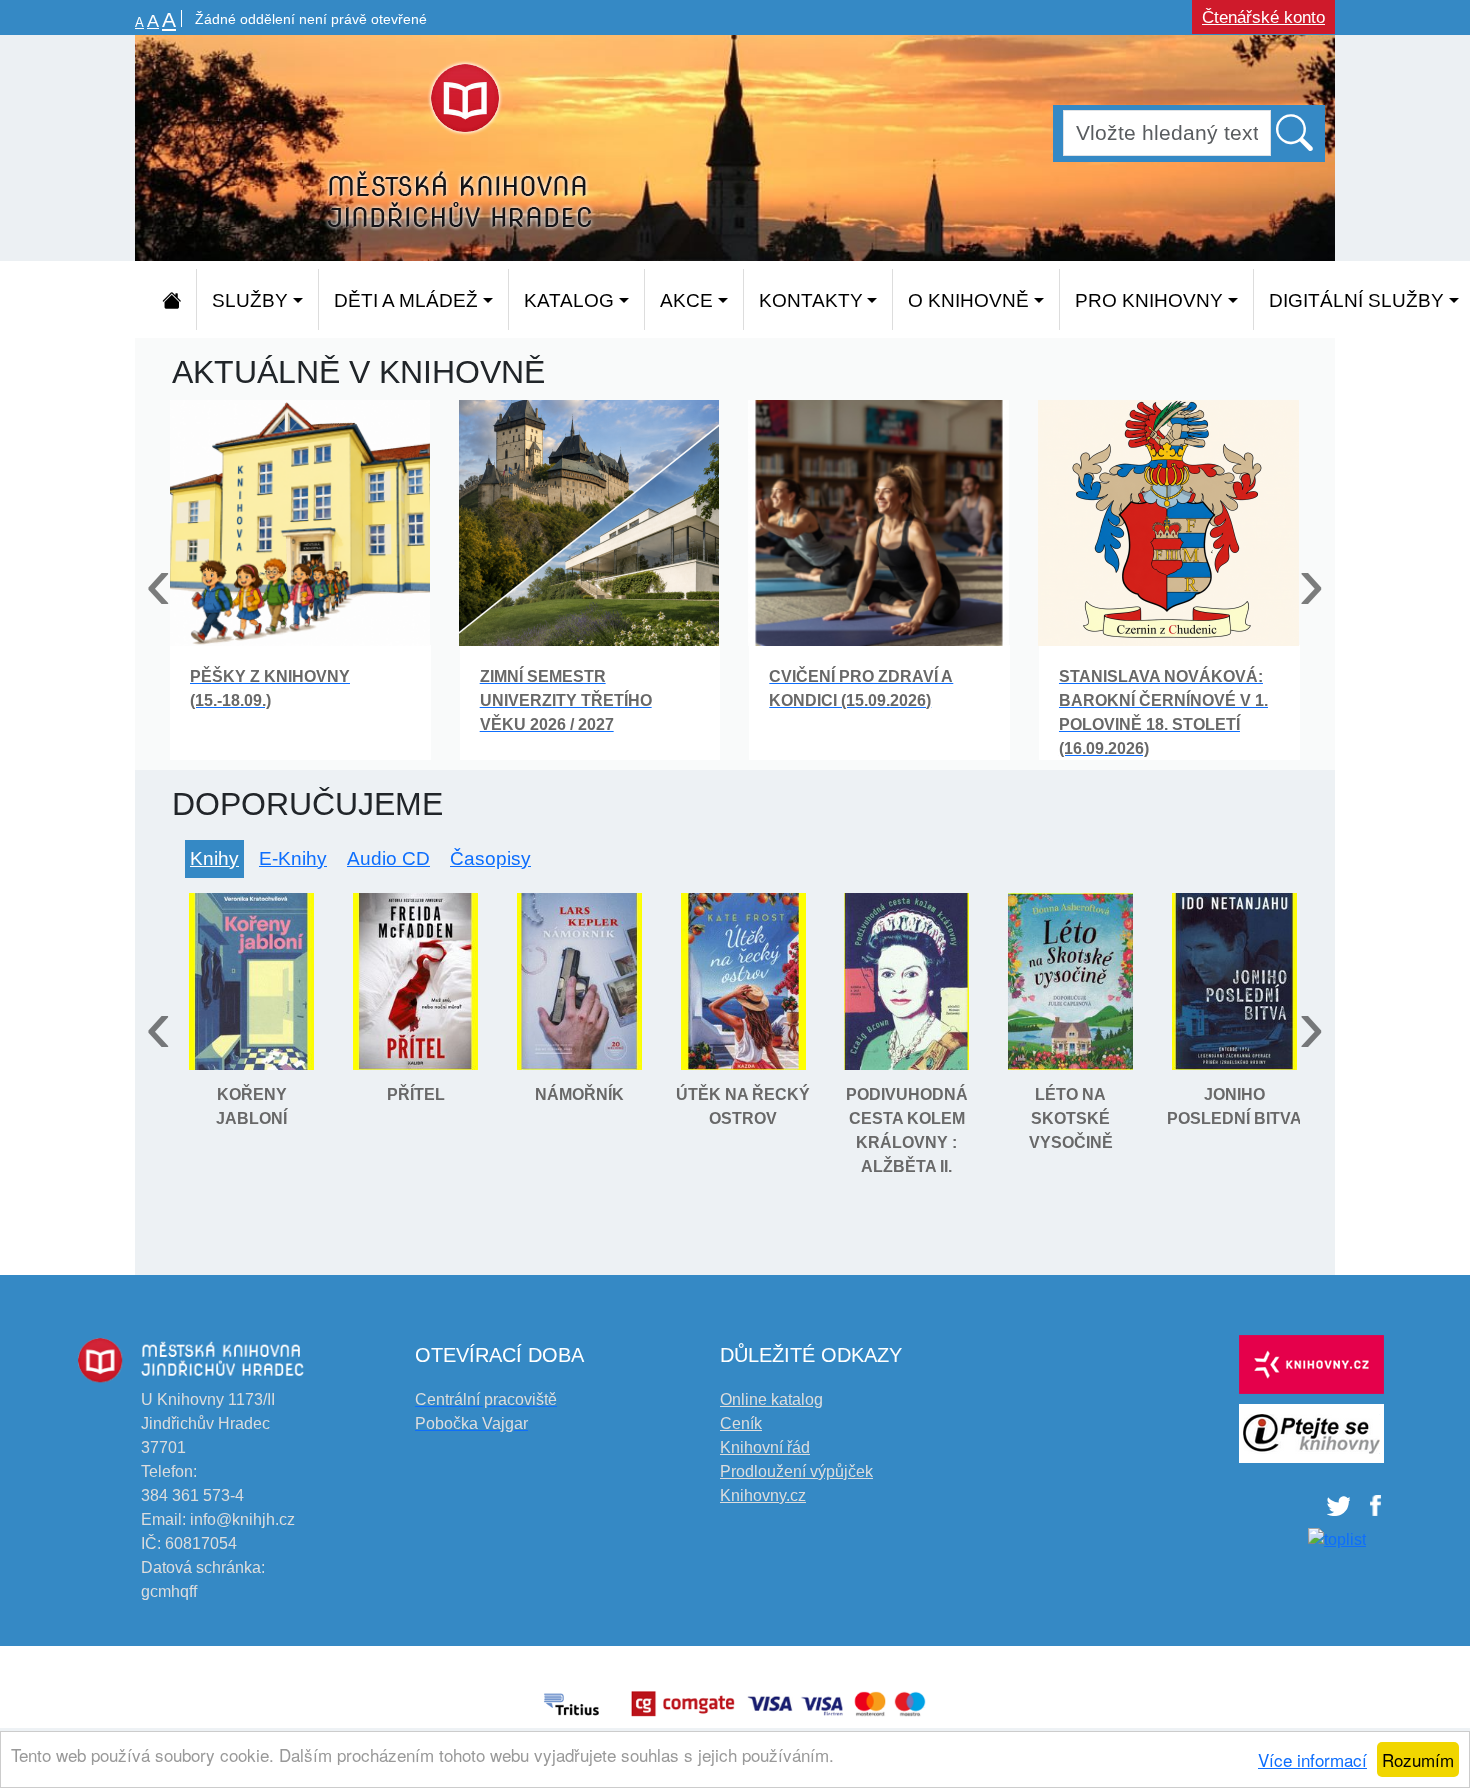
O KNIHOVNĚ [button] (968, 300)
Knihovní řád (765, 1447)
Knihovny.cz (763, 1495)
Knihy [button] (214, 858)
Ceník (741, 1423)
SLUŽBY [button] (250, 300)
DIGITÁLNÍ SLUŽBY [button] (1356, 300)
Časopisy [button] (490, 858)
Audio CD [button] (388, 858)
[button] (1296, 132)
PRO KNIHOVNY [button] (1149, 300)
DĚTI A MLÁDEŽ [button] (406, 300)
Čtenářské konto (1263, 17)
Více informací (1312, 1759)
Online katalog (771, 1399)
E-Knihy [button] (293, 858)
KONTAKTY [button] (811, 300)
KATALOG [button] (569, 300)
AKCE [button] (686, 300)
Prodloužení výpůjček (796, 1471)
